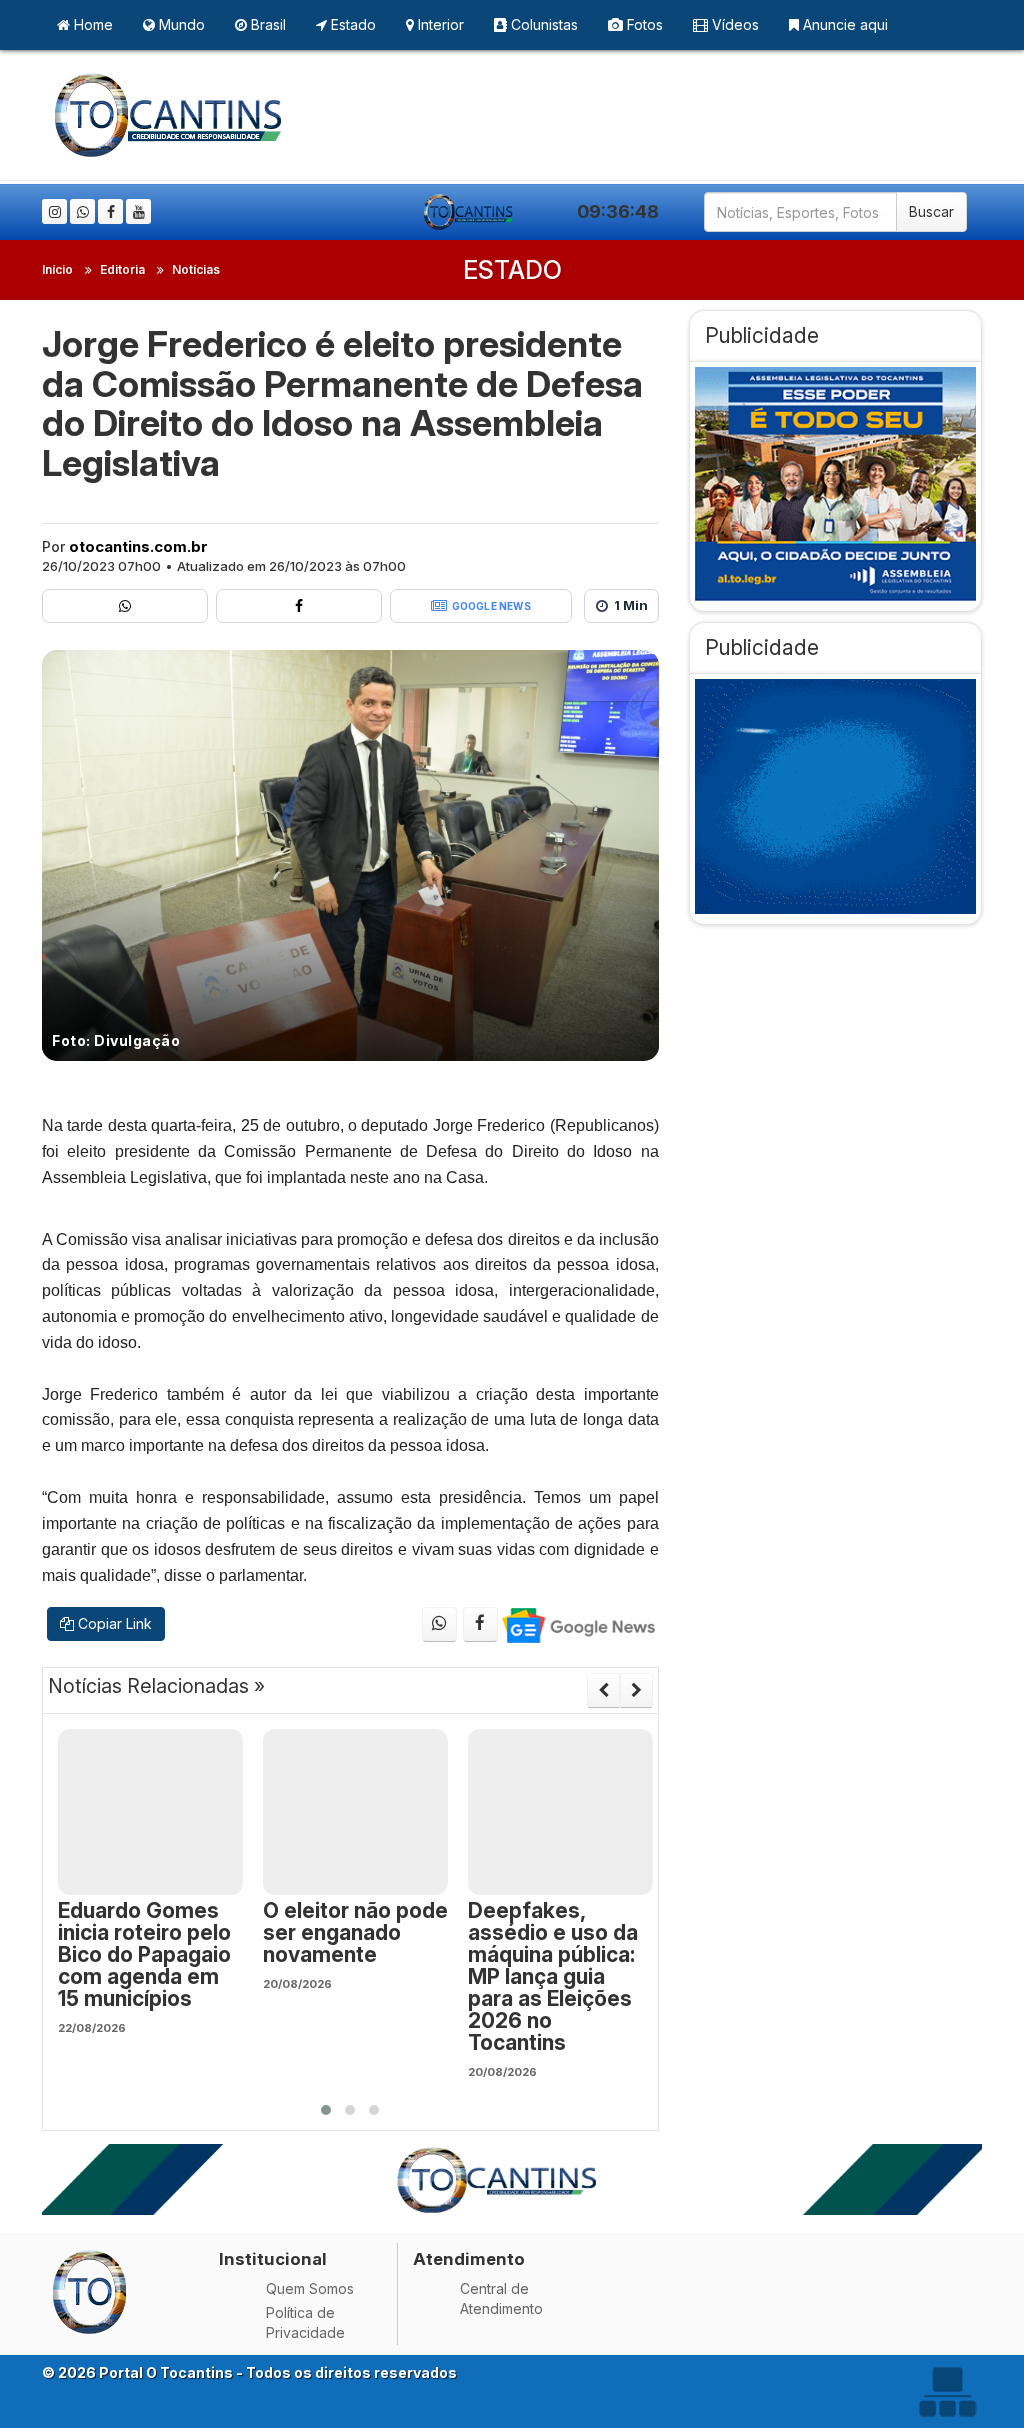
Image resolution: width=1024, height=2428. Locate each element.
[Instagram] (54, 211)
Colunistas (542, 24)
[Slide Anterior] (603, 1690)
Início (57, 269)
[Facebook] (110, 211)
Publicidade (762, 335)
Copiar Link (113, 1623)
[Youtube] (138, 211)
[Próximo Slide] (636, 1690)
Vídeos (733, 24)
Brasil (266, 24)
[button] (326, 2110)
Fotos (643, 24)
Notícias (196, 269)
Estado (351, 24)
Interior (439, 24)
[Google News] (577, 1624)
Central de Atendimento (501, 2298)
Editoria (122, 269)
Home (91, 24)
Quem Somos (310, 2288)
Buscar (931, 211)
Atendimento (469, 2259)
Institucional (273, 2259)
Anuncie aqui (843, 24)
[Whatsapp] (82, 211)
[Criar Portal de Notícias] (947, 2391)
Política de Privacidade (305, 2322)
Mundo (180, 24)
